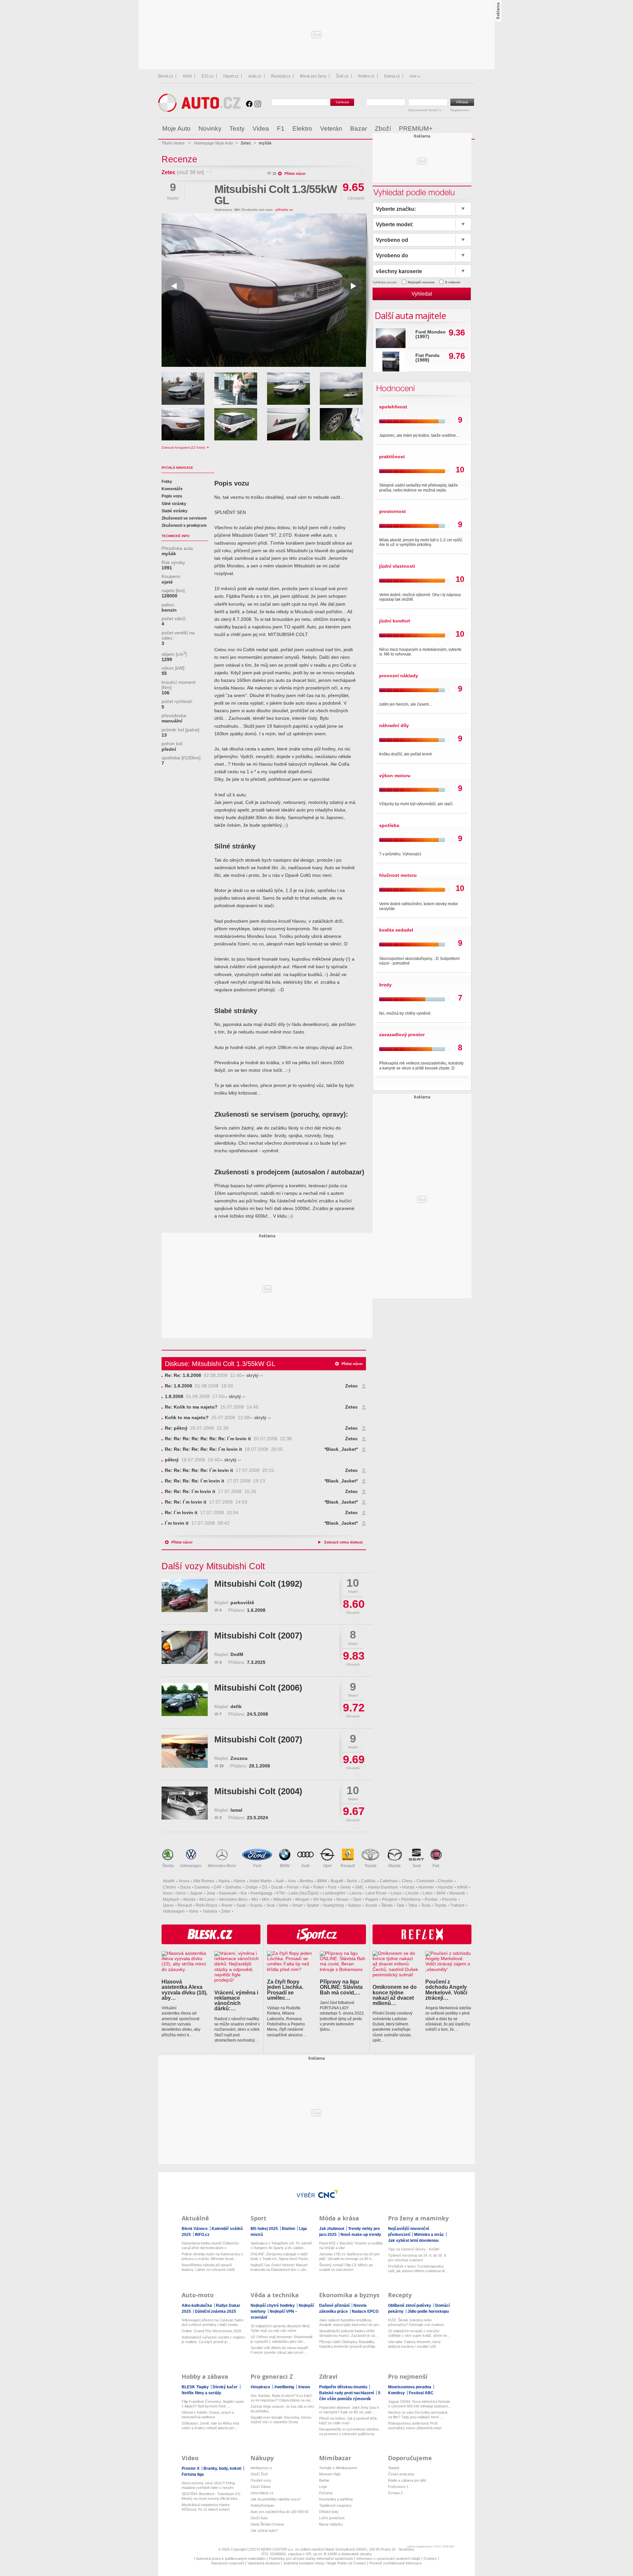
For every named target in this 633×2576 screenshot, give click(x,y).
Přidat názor (295, 174)
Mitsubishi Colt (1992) (258, 1584)
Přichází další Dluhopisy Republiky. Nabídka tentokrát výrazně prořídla (347, 2344)
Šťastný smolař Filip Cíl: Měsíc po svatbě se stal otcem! (346, 2267)
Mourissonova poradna (410, 2387)
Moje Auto (176, 128)
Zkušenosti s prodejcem (184, 525)
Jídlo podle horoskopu (428, 2311)
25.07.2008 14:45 (212, 1407)
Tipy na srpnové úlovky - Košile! (414, 2249)
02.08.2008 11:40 (203, 1375)
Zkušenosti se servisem (184, 518)
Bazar (359, 128)
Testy (237, 128)
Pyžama (326, 2493)
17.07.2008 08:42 (197, 1523)
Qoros (168, 1905)
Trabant (457, 1905)
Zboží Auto (259, 2518)
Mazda (394, 1866)
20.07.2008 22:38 (228, 1439)
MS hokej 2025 (265, 2229)
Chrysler (445, 1881)
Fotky (167, 482)
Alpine (240, 1881)
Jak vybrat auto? (264, 2530)
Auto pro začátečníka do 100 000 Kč (280, 2512)
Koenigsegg (261, 1893)
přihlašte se (284, 210)
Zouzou (239, 1758)
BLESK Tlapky (196, 2387)
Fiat (436, 1866)
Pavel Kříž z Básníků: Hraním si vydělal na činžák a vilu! (351, 2245)
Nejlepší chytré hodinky (273, 2306)
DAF (218, 1887)
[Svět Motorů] (456, 129)
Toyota (371, 1866)
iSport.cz (231, 76)
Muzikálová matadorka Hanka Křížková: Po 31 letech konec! (206, 2507)
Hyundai (445, 1887)
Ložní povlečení (332, 2518)
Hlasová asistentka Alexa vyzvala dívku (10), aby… (184, 1990)
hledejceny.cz (261, 2468)
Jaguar (196, 1893)
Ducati (277, 1887)
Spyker (313, 1905)
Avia (292, 1881)
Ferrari (293, 1887)
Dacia (185, 1887)
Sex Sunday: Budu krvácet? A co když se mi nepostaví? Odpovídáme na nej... (282, 2398)
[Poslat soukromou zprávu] (209, 172)
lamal (236, 1810)
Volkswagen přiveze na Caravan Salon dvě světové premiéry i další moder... (212, 2322)
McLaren (207, 1899)
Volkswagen (191, 1866)
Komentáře (172, 489)
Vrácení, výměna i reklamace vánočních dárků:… (236, 2001)
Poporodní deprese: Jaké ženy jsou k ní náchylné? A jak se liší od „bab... (349, 2410)
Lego (323, 2487)
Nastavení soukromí (228, 2563)
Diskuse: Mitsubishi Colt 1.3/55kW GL (220, 1364)
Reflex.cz (366, 76)
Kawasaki (228, 1893)
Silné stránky (174, 504)
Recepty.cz (281, 76)
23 (222, 1766)
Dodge (252, 1887)
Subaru (354, 1905)
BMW (285, 1866)
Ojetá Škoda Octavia (267, 2524)
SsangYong (333, 1905)
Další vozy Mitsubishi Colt (213, 1566)
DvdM (237, 1654)
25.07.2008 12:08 (207, 1418)
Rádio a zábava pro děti (407, 2480)
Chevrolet (425, 1881)
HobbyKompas (262, 2505)
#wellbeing (285, 2387)
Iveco (181, 1893)
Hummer (426, 1887)
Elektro (302, 128)
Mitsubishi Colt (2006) (258, 1688)
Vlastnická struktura (264, 2563)
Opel (327, 1866)
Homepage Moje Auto (214, 143)
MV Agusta (323, 1899)
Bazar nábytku (331, 2524)
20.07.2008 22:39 (197, 1428)
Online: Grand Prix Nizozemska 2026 (211, 2331)
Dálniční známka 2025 (215, 2311)
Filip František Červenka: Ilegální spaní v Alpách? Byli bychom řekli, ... (213, 2404)
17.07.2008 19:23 (215, 1481)
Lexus (396, 1893)
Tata (400, 1905)
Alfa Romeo (204, 1881)
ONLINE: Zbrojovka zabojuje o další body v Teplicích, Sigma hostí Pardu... (281, 2256)
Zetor (226, 1911)
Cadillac (368, 1881)
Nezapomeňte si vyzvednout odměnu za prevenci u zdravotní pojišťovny (349, 2432)
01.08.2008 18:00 (199, 1386)
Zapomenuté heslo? (424, 110)
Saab (241, 1905)
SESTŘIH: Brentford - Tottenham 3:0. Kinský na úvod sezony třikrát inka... (211, 2496)
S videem (453, 282)
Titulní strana (173, 143)
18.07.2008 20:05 (224, 1449)
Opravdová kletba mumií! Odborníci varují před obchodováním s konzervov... (210, 2246)
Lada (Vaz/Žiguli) (304, 1893)
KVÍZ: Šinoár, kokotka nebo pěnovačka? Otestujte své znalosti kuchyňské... (416, 2322)
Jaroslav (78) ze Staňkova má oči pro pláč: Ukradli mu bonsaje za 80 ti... (349, 2256)
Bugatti (337, 1881)
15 (274, 174)
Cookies (430, 2559)
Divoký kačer (226, 2387)
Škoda (168, 1866)
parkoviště (242, 1603)
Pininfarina (411, 1899)
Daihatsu (234, 1887)
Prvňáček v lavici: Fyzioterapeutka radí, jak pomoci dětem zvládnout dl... (418, 2269)
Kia (244, 1893)
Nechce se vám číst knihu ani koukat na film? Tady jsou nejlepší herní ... (418, 2415)
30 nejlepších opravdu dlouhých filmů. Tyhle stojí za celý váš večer (281, 2328)
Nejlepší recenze (421, 282)
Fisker (319, 1887)
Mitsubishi (282, 1899)
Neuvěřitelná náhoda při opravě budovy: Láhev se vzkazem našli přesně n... (208, 2267)
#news (304, 2387)
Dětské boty (329, 2512)
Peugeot (390, 1899)
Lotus (428, 1893)
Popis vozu (172, 496)
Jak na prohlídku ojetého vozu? (276, 2499)
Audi (305, 1866)
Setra (283, 1905)
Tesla (426, 1905)
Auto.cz (255, 76)
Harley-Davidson (383, 1887)
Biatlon (289, 2229)
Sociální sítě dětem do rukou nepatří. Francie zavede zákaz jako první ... (280, 2350)
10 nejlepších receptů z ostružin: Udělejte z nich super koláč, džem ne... (419, 2333)
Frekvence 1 (398, 2487)
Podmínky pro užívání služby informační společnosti (311, 2559)
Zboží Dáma (260, 2487)
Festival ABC (421, 2393)
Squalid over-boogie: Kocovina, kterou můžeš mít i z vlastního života (281, 2420)
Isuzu (168, 1893)
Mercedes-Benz (222, 1866)
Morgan (302, 1899)
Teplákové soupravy (335, 2505)
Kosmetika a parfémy (336, 2499)
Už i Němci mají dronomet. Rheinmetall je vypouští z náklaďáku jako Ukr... (281, 2339)
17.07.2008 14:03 (206, 1502)
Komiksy (397, 2393)
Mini (266, 1899)
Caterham (389, 1881)
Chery (407, 1881)
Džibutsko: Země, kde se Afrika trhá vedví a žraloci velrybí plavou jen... (210, 2426)
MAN (441, 1893)
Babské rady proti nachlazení (347, 2393)
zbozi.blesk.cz (262, 2493)
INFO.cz (202, 2235)
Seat (417, 1866)
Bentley (306, 1881)
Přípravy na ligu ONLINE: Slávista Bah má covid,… (341, 1987)
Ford (257, 1866)
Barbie (324, 2480)
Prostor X (191, 2468)
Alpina (224, 1881)
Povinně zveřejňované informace (395, 2563)
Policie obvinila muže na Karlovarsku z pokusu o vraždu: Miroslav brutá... (212, 2256)
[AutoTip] (469, 129)
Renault (348, 1866)
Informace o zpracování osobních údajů (388, 2559)
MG (255, 1899)
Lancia (356, 1893)
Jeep (211, 1893)
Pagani (372, 1899)
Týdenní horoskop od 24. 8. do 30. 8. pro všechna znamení (418, 2258)
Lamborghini (334, 1893)
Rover (227, 1905)
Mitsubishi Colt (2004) (258, 1791)
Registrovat (459, 110)
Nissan (343, 1899)
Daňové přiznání (335, 2306)
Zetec (168, 172)
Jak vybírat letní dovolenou (413, 2241)
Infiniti (462, 1887)
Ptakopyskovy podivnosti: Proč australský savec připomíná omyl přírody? (415, 2426)
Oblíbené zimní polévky (410, 2306)
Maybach (171, 1899)
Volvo (194, 1911)
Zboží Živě (259, 2474)
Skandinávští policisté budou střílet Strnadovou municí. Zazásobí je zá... (348, 2333)
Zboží (383, 128)
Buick (352, 1881)
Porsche (450, 1899)
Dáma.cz (392, 76)
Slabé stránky (175, 511)
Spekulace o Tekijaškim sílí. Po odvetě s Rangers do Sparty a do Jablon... (281, 2245)
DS (265, 1887)
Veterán (331, 128)
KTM (280, 1893)
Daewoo (202, 1887)
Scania (256, 1905)
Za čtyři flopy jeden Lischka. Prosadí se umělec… (285, 1990)
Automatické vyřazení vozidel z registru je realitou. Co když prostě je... (213, 2339)
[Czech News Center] (328, 2194)
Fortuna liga (193, 2474)
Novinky (210, 128)
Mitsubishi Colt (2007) (258, 1636)
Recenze (179, 159)
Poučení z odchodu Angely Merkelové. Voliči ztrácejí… (446, 1990)
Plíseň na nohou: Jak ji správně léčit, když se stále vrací (348, 2421)
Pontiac (431, 1899)
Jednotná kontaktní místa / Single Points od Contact (324, 2563)
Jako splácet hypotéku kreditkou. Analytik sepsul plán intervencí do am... (350, 2322)
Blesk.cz (166, 76)
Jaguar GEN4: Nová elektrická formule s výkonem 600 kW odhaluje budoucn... (420, 2404)
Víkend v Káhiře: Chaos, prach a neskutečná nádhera (208, 2415)
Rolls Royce (207, 1905)
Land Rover (376, 1893)
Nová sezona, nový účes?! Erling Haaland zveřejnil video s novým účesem (208, 2485)
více (413, 76)
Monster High (330, 2474)
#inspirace (261, 2387)
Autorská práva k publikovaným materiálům (231, 2559)
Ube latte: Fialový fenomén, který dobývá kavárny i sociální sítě (414, 2344)
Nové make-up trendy (361, 2235)
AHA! (187, 76)
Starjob (394, 2468)
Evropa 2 (395, 2493)
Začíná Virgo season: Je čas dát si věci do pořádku (282, 2409)
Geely (346, 1887)
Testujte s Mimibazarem (338, 2468)
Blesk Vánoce (195, 2229)
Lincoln (412, 1893)
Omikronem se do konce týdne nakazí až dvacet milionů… (395, 1995)
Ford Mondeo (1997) (431, 334)
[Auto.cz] (199, 110)
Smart (297, 1905)
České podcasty (401, 2474)
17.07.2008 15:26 (211, 1492)
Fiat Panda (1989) (427, 358)
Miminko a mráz (429, 2235)
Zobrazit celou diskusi (343, 1542)
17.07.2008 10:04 (202, 1513)
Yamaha (210, 1911)
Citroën (169, 1887)
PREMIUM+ (416, 128)
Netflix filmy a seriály (201, 2393)
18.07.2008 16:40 (192, 1460)
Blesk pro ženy (313, 76)
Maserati (457, 1893)
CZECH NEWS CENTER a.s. (271, 2549)
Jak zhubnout (332, 2229)
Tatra (413, 1905)
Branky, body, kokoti (223, 2468)
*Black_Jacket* (341, 1449)
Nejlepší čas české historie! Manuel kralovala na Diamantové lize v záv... (280, 2267)
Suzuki (371, 1905)
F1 (281, 128)
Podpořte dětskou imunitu (344, 2387)
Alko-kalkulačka (197, 2306)
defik (236, 1707)
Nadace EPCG (365, 2311)
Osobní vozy (261, 2480)
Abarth (169, 1881)
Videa (261, 128)
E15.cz (208, 76)
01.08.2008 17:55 (195, 1397)
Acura (184, 1881)
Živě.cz (342, 76)
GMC (359, 1887)
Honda (408, 1887)
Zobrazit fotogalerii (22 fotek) (184, 447)
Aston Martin (260, 1881)
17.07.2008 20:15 (219, 1470)
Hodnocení (394, 388)
